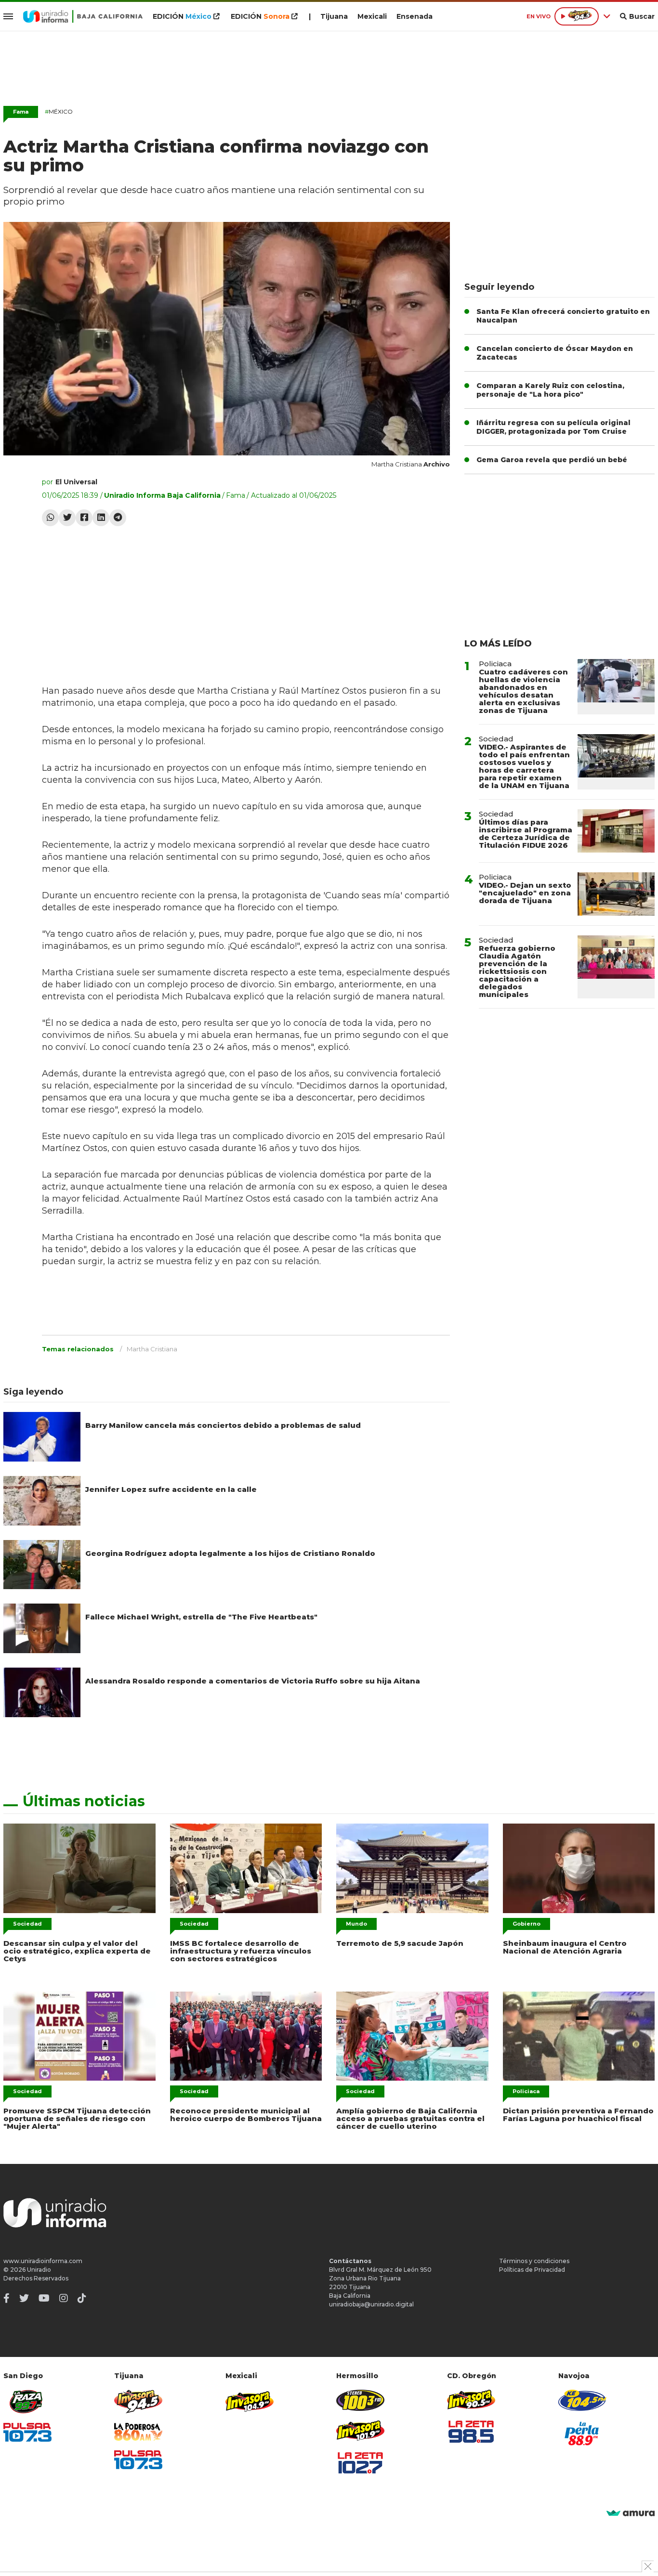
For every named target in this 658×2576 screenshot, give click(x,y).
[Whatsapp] (50, 518)
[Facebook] (84, 518)
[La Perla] (582, 2434)
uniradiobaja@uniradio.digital (371, 2304)
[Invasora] (27, 2401)
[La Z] (360, 2463)
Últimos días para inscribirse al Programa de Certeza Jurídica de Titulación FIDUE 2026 (526, 834)
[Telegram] (118, 518)
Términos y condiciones (534, 2261)
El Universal (76, 482)
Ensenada (415, 16)
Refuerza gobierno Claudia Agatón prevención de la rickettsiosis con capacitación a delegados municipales (517, 971)
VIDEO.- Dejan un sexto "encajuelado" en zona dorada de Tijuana (525, 893)
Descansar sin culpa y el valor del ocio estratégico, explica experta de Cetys (77, 1951)
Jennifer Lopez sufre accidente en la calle (171, 1489)
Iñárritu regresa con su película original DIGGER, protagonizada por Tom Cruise (553, 427)
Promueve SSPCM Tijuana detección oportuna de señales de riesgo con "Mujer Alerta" (77, 2118)
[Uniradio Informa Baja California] (83, 16)
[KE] (582, 2400)
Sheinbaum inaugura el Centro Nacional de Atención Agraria (565, 1947)
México (59, 111)
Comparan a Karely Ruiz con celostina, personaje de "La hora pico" (550, 390)
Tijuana (334, 16)
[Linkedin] (101, 518)
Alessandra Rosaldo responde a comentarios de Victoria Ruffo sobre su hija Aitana (253, 1681)
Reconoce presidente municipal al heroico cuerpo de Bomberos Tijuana (246, 2115)
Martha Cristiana (152, 1349)
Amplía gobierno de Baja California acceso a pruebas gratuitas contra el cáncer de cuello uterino (410, 2118)
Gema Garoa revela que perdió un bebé (552, 460)
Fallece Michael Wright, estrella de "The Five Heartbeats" (201, 1617)
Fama (21, 112)
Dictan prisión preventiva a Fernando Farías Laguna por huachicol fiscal (578, 2115)
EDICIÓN (182, 16)
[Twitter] (67, 518)
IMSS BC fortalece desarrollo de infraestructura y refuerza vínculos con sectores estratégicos (241, 1951)
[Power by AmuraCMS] (631, 2514)
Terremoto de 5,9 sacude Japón (400, 1943)
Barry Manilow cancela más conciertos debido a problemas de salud (223, 1425)
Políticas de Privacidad (532, 2270)
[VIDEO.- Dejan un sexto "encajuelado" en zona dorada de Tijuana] (616, 894)
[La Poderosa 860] (138, 2432)
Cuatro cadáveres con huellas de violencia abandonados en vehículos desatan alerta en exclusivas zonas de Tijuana (523, 691)
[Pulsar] (27, 2432)
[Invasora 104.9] (250, 2401)
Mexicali (372, 16)
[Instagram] (64, 2298)
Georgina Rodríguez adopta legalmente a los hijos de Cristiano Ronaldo (230, 1553)
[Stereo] (360, 2400)
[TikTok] (82, 2298)
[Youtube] (44, 2298)
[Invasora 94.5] (138, 2401)
